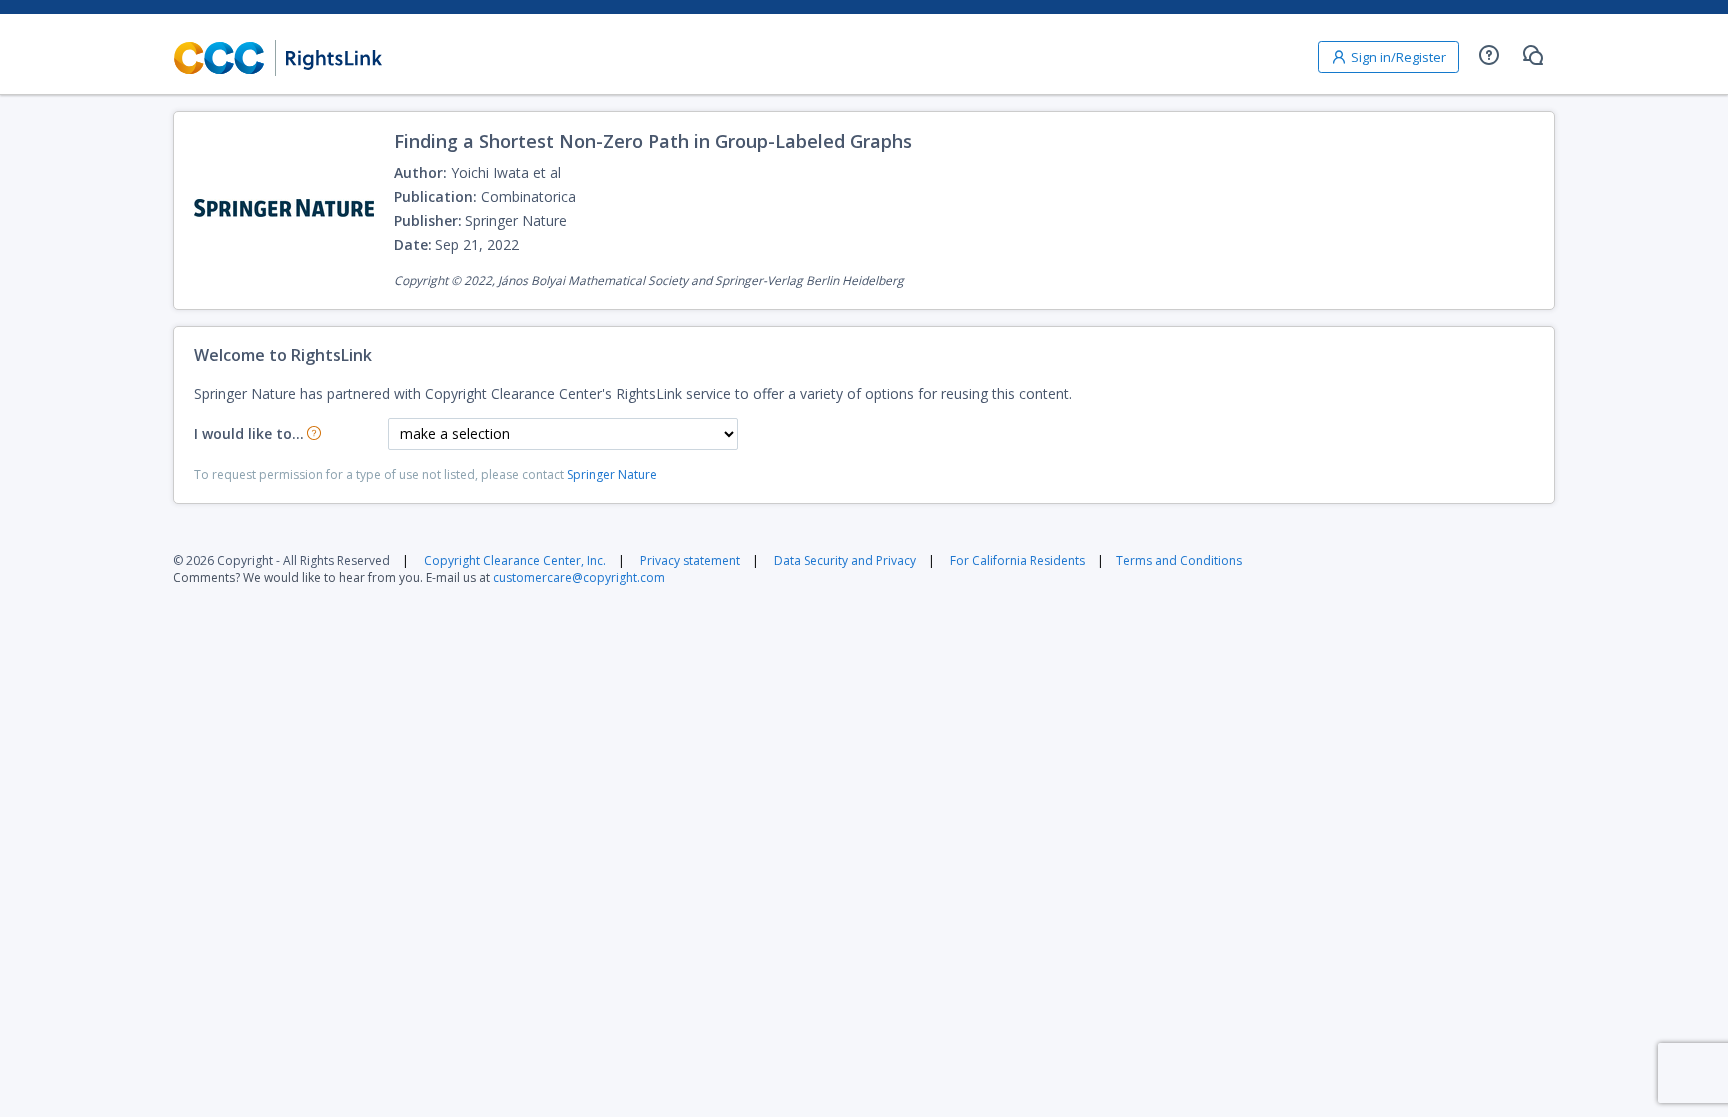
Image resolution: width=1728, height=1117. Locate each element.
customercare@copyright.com (579, 577)
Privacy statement (690, 560)
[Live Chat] (1533, 55)
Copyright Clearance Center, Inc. (515, 560)
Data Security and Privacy (845, 560)
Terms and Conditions (1179, 560)
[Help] (1489, 55)
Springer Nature (612, 474)
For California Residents (1017, 560)
